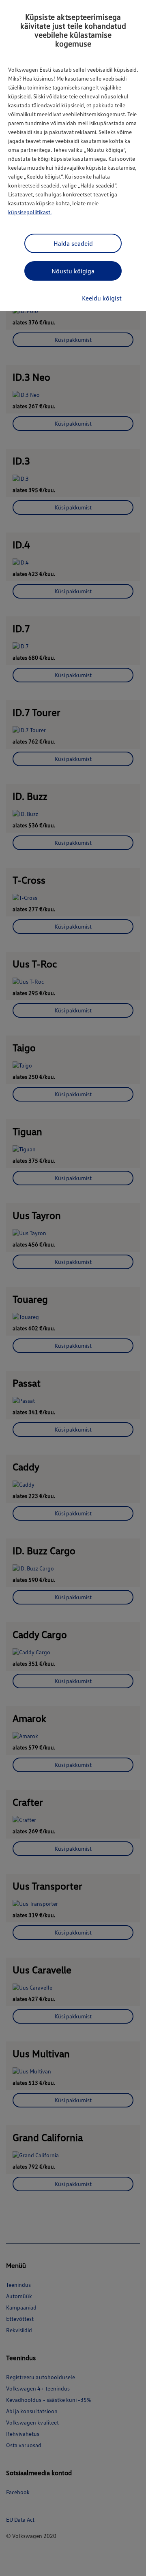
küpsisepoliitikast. (30, 212)
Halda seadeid (73, 243)
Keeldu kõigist (102, 298)
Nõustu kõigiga (73, 271)
